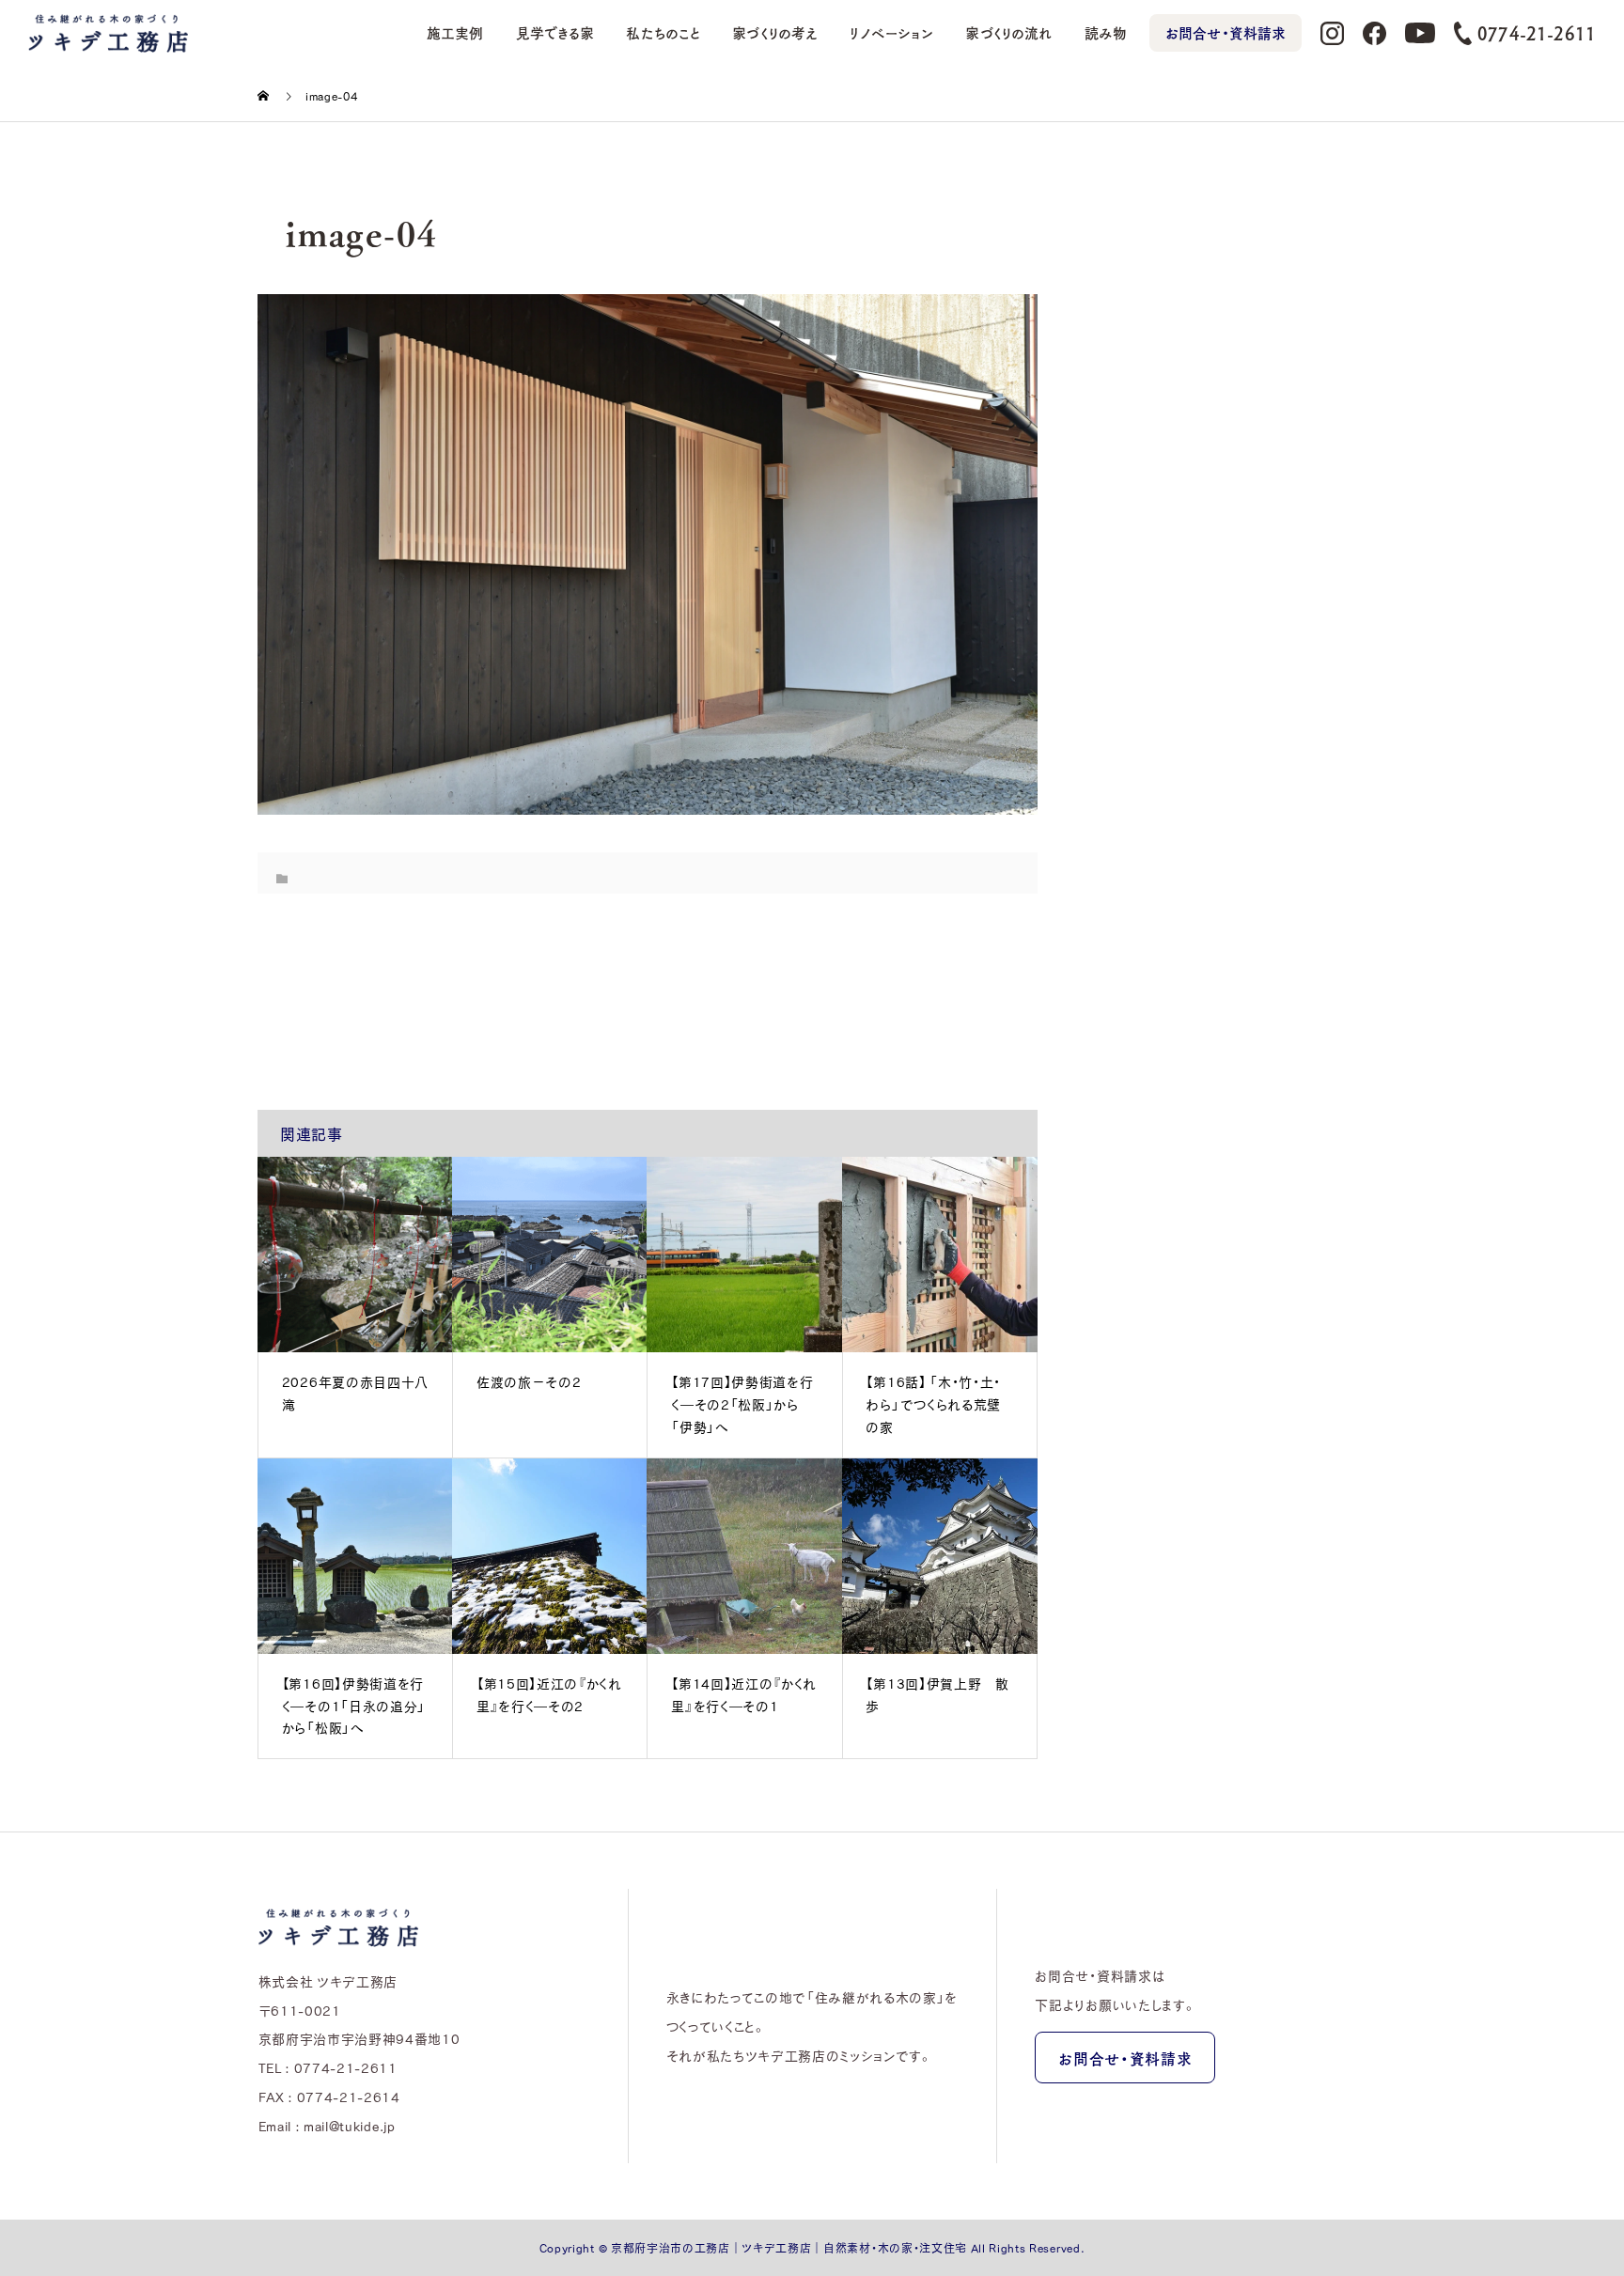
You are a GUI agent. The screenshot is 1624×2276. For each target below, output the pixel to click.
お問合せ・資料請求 (1226, 33)
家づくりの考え (775, 33)
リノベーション (891, 33)
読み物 (1106, 33)
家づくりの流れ (1008, 33)
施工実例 (455, 33)
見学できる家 (555, 33)
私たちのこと (663, 33)
